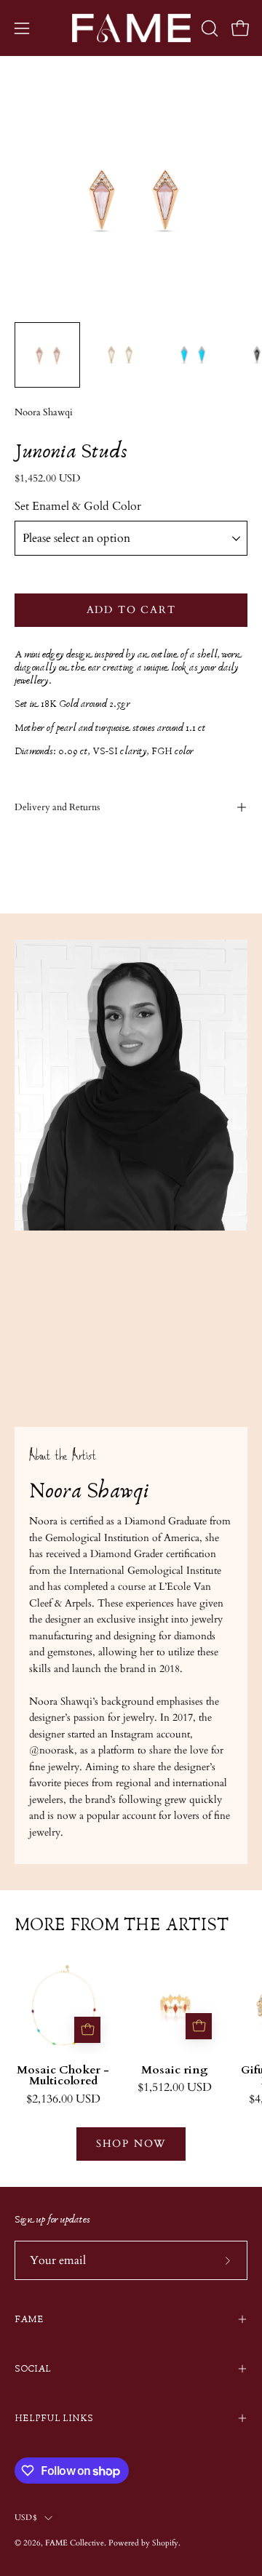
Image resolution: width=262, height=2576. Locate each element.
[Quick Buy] (87, 2030)
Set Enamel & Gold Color (78, 506)
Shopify (165, 2543)
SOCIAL (33, 2369)
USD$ (26, 2517)
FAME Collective (75, 2543)
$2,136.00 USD (63, 2100)
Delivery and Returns (57, 807)
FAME (29, 2319)
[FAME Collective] (131, 28)
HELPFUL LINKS (54, 2418)
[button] (208, 28)
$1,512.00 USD (175, 2088)
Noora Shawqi (44, 413)
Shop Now (131, 2144)
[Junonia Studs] (47, 355)
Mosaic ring (175, 2071)
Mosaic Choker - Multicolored (63, 2076)
